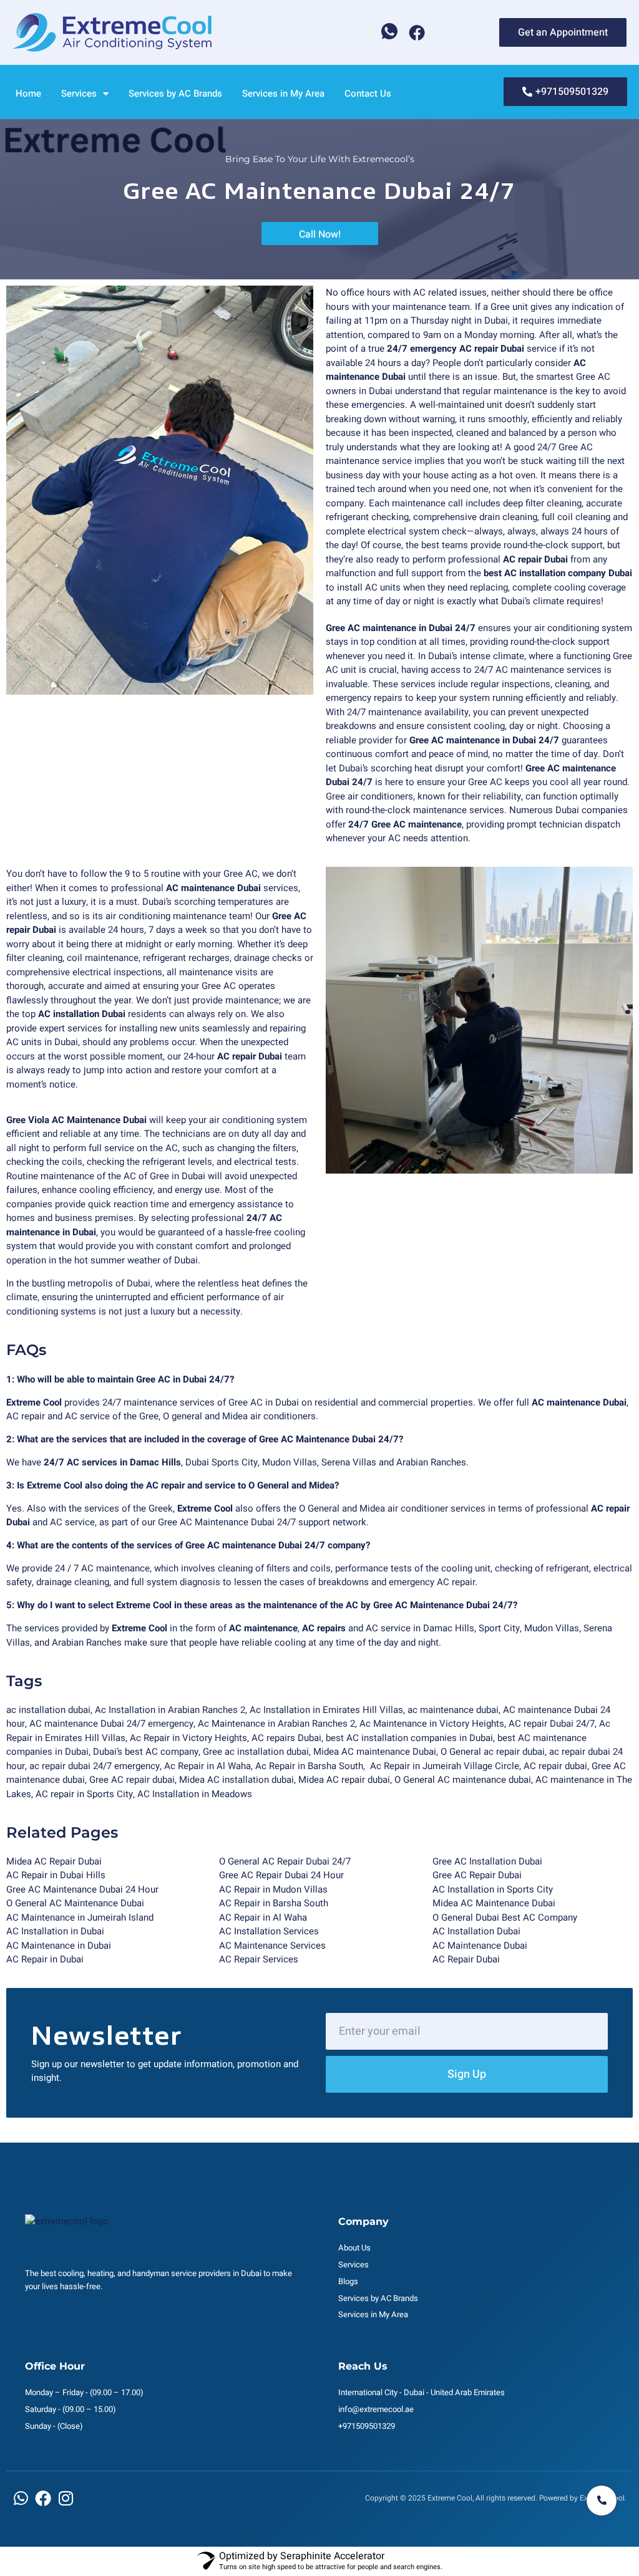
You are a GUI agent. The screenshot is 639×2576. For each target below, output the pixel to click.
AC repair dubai (555, 1766)
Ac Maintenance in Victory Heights (432, 1724)
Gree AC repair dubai (132, 1780)
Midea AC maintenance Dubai (375, 1752)
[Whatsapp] (389, 32)
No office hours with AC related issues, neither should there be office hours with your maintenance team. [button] (469, 300)
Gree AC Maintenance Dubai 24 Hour (82, 1889)
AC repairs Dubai (286, 1738)
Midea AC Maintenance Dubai (494, 1903)
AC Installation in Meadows (195, 1794)
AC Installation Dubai (476, 1931)
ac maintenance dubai (453, 1710)
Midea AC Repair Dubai (54, 1861)
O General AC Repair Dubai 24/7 (285, 1861)
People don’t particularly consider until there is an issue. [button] (456, 370)
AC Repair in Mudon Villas (273, 1889)
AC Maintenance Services (272, 1946)
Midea (311, 1780)
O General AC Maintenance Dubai (75, 1903)
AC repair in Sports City (84, 1794)
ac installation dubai (48, 1710)
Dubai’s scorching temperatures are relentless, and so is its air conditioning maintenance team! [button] (148, 909)
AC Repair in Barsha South (274, 1903)
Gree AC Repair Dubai (477, 1875)
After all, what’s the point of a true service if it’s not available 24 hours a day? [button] (472, 349)
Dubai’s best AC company (146, 1752)
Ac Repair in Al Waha (207, 1766)
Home (28, 94)
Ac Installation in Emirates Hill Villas (326, 1710)
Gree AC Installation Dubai (487, 1861)
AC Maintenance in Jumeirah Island (80, 1918)
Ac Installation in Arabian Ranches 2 (170, 1710)
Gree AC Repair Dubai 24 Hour (281, 1875)
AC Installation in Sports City (493, 1889)
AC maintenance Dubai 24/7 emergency (111, 1724)
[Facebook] (417, 32)
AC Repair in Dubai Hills (56, 1875)
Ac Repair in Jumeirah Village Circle (445, 1766)
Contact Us (368, 94)
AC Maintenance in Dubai (59, 1946)
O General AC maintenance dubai (463, 1780)
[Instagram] (66, 2498)
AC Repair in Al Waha (263, 1918)
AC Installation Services (269, 1931)
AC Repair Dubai (466, 1959)
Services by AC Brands (175, 94)
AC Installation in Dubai (55, 1931)
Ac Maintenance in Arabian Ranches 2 (276, 1724)
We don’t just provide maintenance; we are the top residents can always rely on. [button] (159, 1007)
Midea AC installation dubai (237, 1780)
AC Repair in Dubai (45, 1959)
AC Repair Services (259, 1959)
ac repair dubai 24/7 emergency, (97, 1766)
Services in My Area (283, 94)
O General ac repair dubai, (495, 1752)
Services (79, 94)
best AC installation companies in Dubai (409, 1738)
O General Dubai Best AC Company (505, 1918)
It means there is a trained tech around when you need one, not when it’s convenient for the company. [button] (474, 489)
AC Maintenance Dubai (480, 1946)
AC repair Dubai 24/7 (552, 1724)
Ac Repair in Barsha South (309, 1766)
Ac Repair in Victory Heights (188, 1738)
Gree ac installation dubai (256, 1752)
